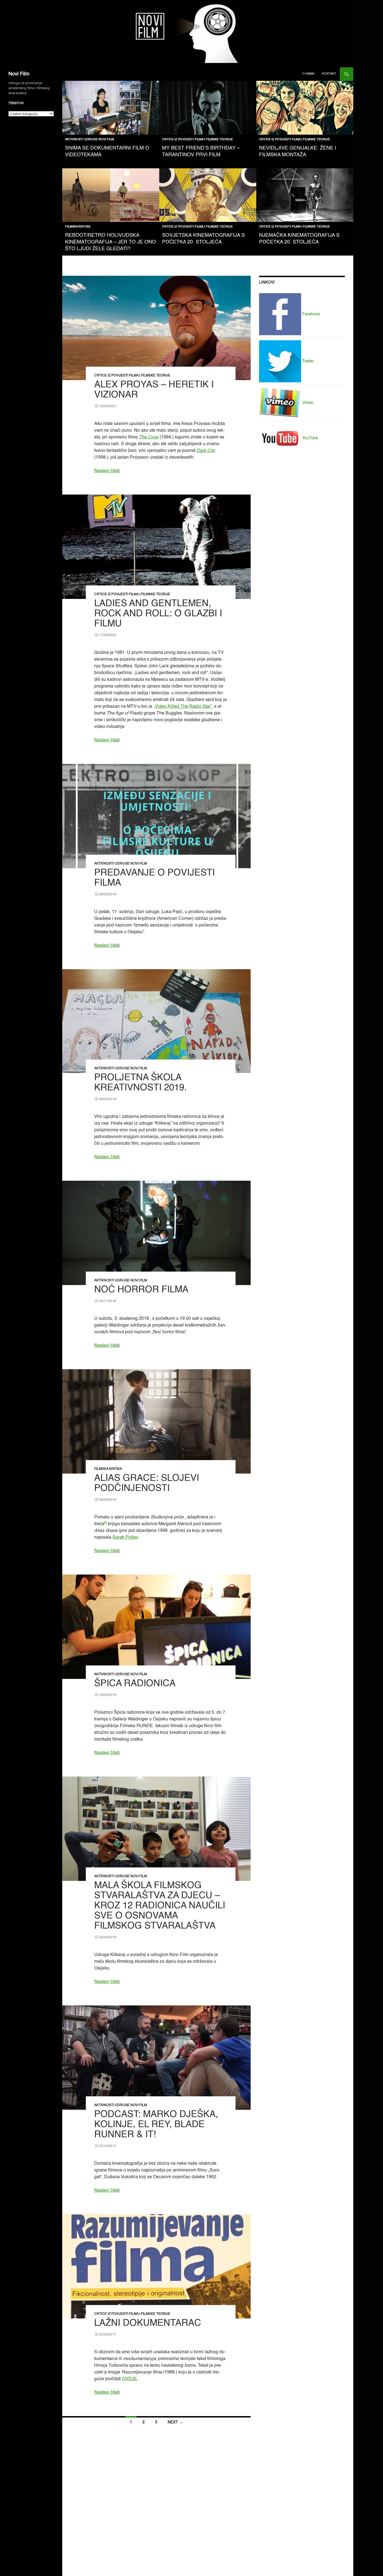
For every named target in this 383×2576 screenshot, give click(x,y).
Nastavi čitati (107, 471)
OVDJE (130, 2379)
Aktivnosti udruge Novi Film (89, 140)
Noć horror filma (141, 1290)
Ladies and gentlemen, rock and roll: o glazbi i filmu (158, 614)
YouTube (310, 438)
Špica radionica (135, 1684)
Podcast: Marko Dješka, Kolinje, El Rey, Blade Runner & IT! (156, 2125)
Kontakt (329, 74)
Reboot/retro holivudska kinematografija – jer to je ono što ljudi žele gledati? (110, 242)
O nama (308, 74)
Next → (175, 2422)
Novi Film (19, 74)
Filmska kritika (78, 227)
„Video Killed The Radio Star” (183, 707)
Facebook (311, 314)
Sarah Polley (125, 1538)
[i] (105, 1523)
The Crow (149, 437)
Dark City (206, 451)
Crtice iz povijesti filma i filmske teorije (197, 140)
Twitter (308, 361)
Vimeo (307, 403)
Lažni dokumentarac (148, 2323)
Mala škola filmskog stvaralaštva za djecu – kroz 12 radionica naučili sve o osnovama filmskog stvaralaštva (160, 1906)
